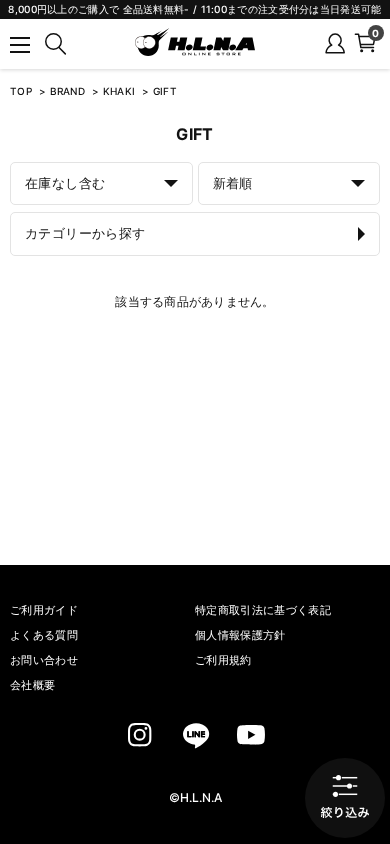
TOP (21, 91)
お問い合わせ (44, 660)
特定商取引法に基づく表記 (263, 610)
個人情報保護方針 (240, 635)
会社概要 (32, 685)
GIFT (165, 91)
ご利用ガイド (44, 610)
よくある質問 (44, 635)
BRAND (69, 91)
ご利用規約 (223, 660)
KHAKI (121, 91)
